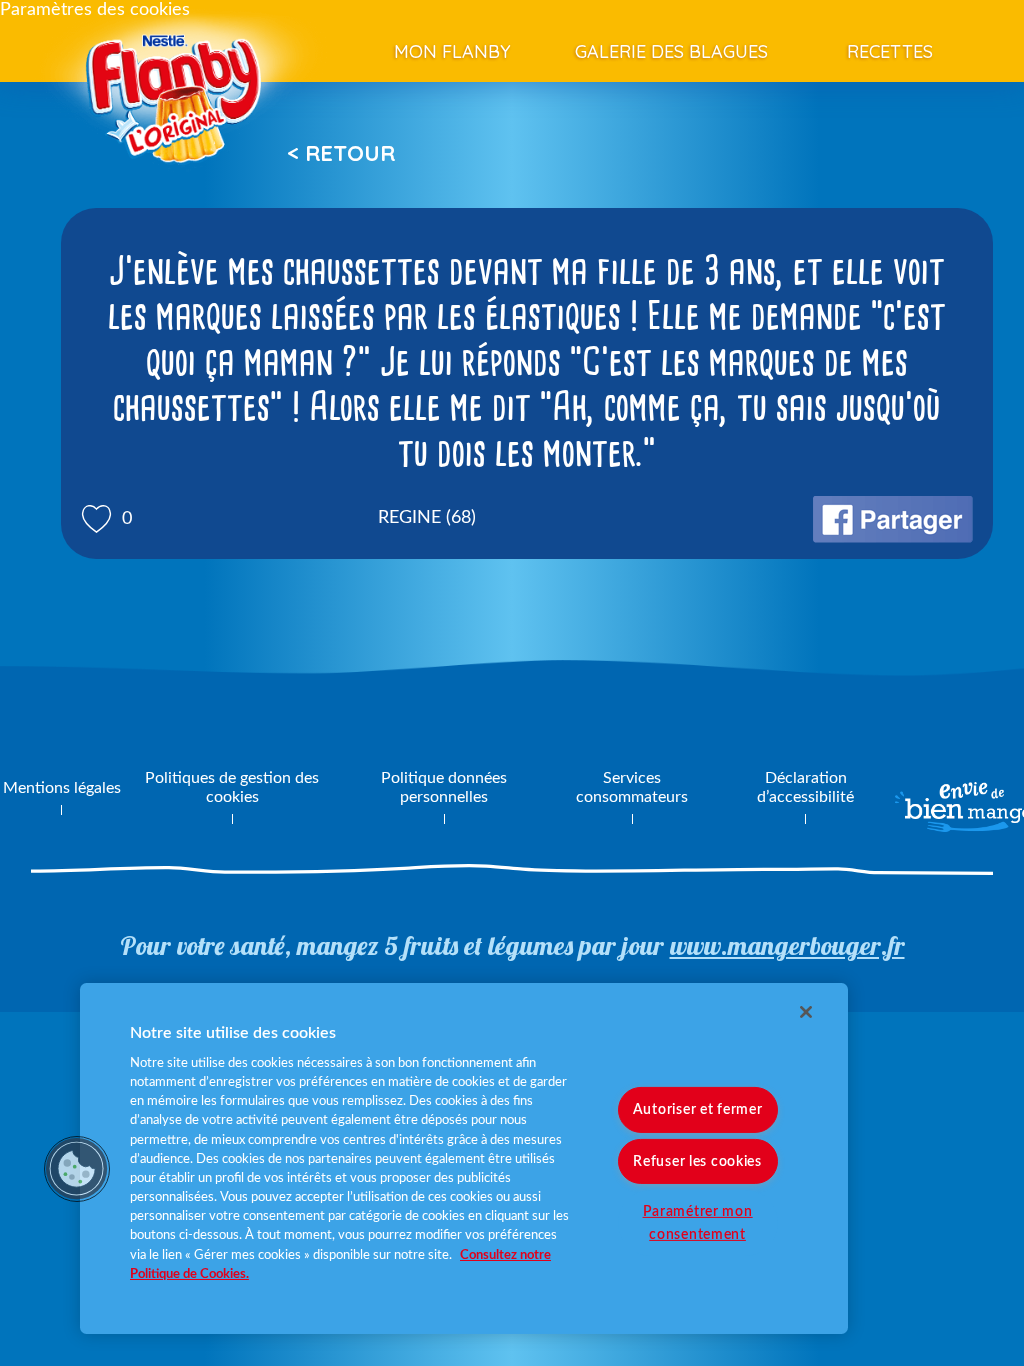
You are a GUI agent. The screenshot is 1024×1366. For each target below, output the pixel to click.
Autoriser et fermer (698, 1109)
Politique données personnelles (444, 787)
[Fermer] (806, 1012)
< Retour (341, 153)
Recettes (890, 51)
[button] (77, 1169)
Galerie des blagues (671, 51)
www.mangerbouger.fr (787, 945)
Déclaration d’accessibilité (805, 787)
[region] (464, 1158)
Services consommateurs (632, 787)
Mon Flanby (452, 51)
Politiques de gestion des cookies (232, 787)
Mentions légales (62, 788)
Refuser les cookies (697, 1160)
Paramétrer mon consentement (698, 1222)
